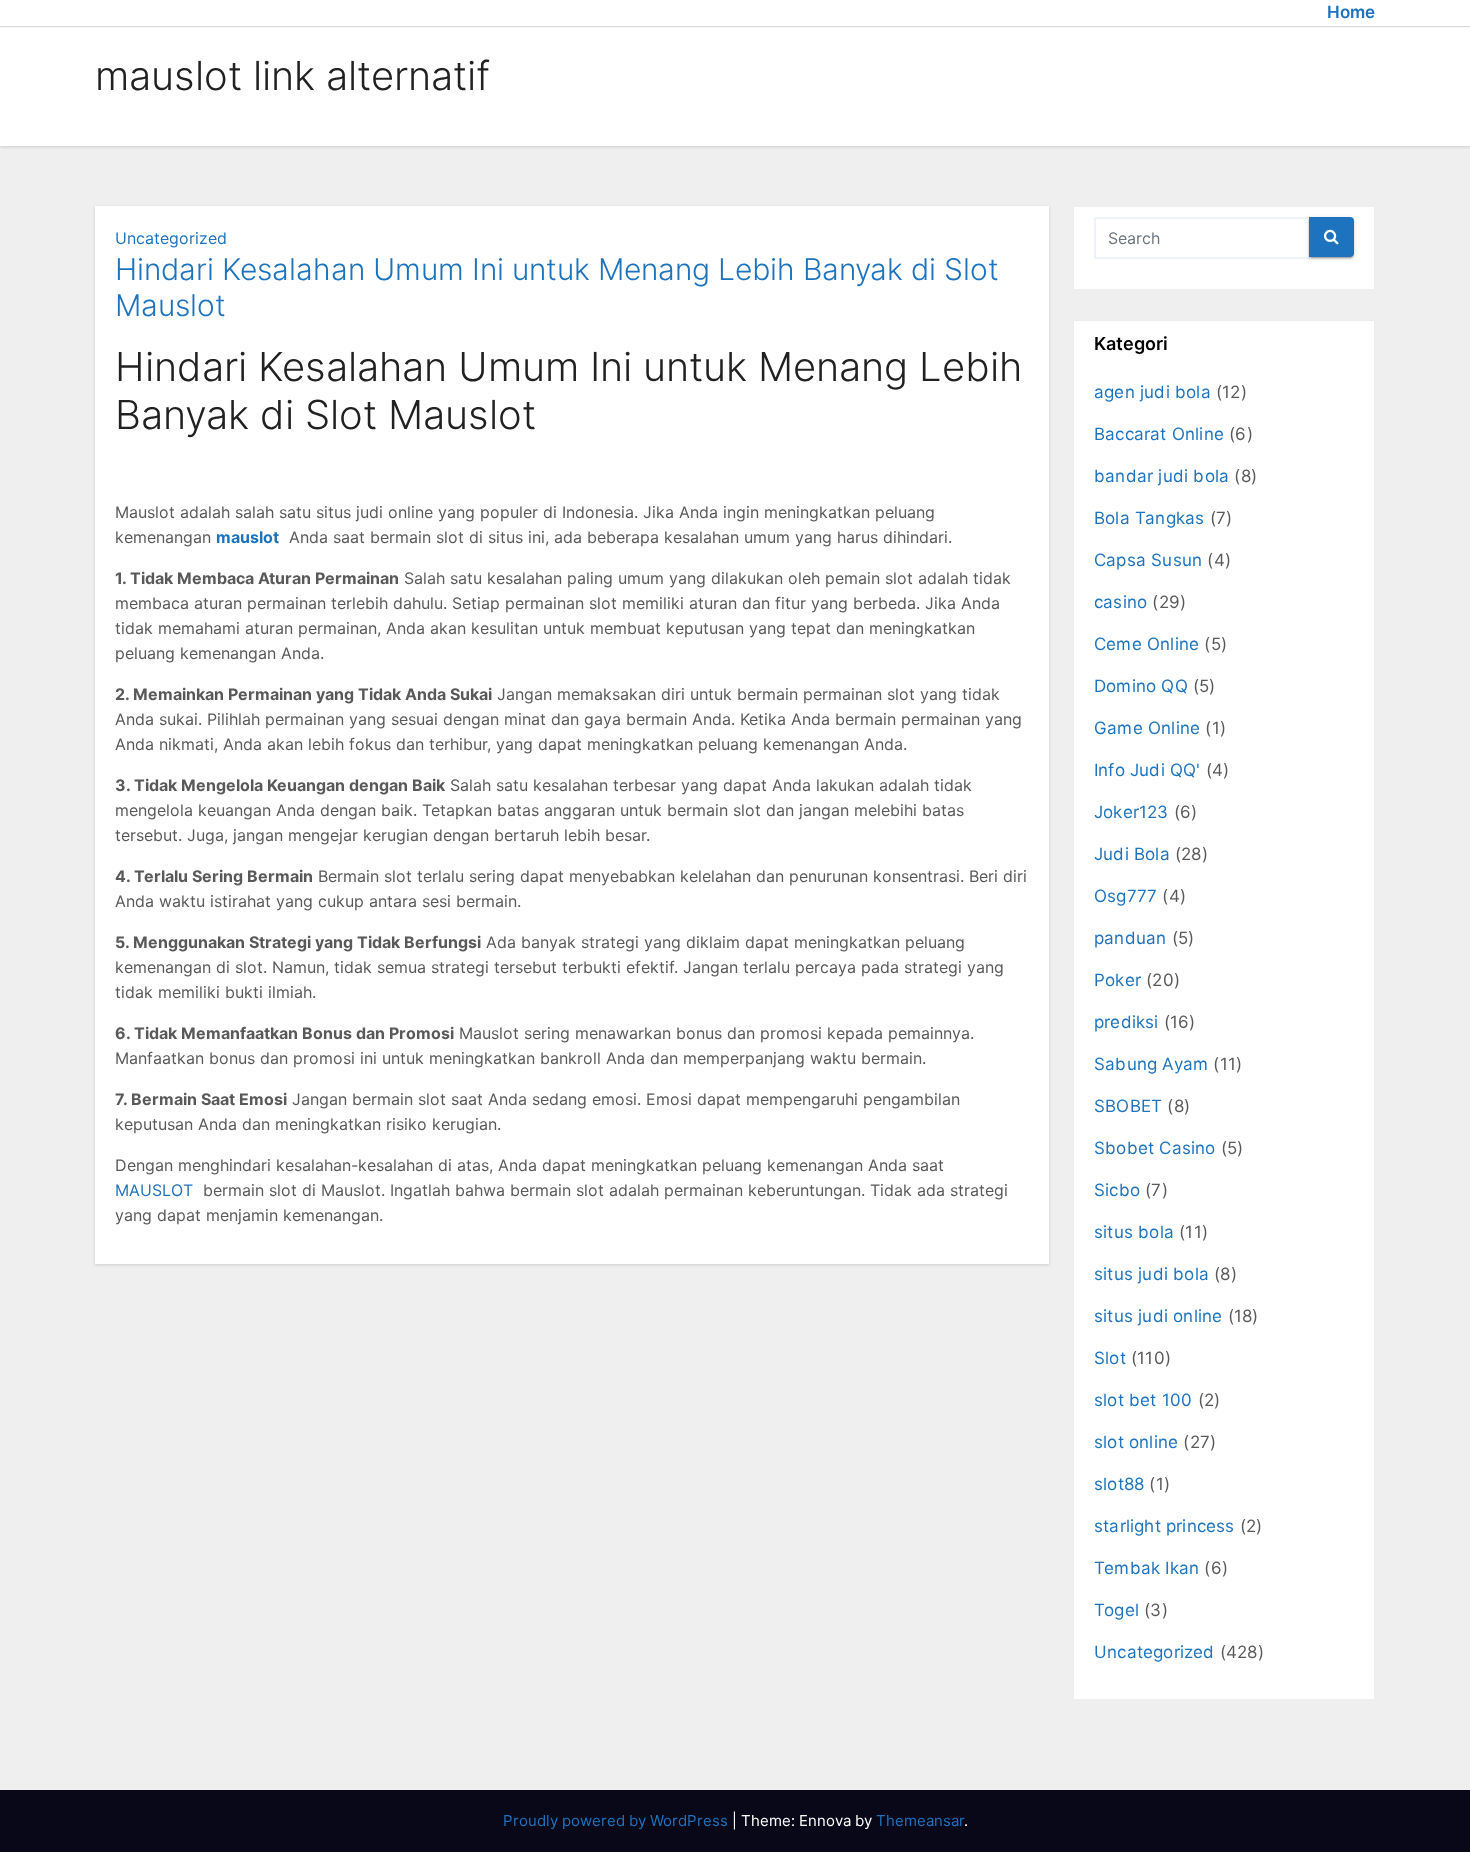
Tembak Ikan (1146, 1568)
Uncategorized (171, 238)
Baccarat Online (1159, 434)
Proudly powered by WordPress (617, 1820)
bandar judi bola (1161, 476)
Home (1351, 12)
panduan (1130, 938)
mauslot (247, 537)
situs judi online (1158, 1316)
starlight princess (1164, 1526)
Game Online (1147, 728)
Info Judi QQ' (1147, 770)
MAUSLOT (154, 1190)
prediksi (1126, 1022)
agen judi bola (1152, 392)
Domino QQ (1141, 686)
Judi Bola (1132, 854)
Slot (1110, 1358)
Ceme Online (1146, 644)
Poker (1117, 980)
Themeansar (920, 1820)
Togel (1116, 1610)
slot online (1136, 1442)
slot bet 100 (1143, 1400)
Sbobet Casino (1155, 1148)
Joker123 (1131, 812)
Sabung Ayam (1151, 1064)
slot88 (1119, 1484)
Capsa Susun (1148, 560)
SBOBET (1128, 1106)
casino (1120, 602)
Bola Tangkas (1149, 518)
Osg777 (1125, 896)
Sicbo (1117, 1190)
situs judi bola (1151, 1274)
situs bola (1134, 1232)
